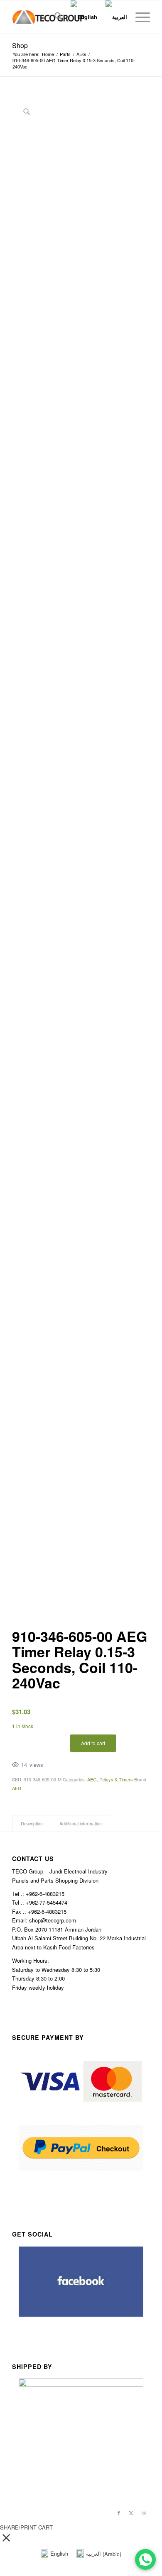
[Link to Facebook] (119, 2513)
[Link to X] (131, 2513)
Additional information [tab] (81, 1823)
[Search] (54, 17)
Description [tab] (32, 1823)
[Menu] (139, 17)
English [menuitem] (59, 2553)
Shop (20, 45)
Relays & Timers (116, 1779)
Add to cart (93, 1743)
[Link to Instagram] (144, 2513)
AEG (92, 1779)
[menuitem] (54, 17)
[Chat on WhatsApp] (145, 2559)
